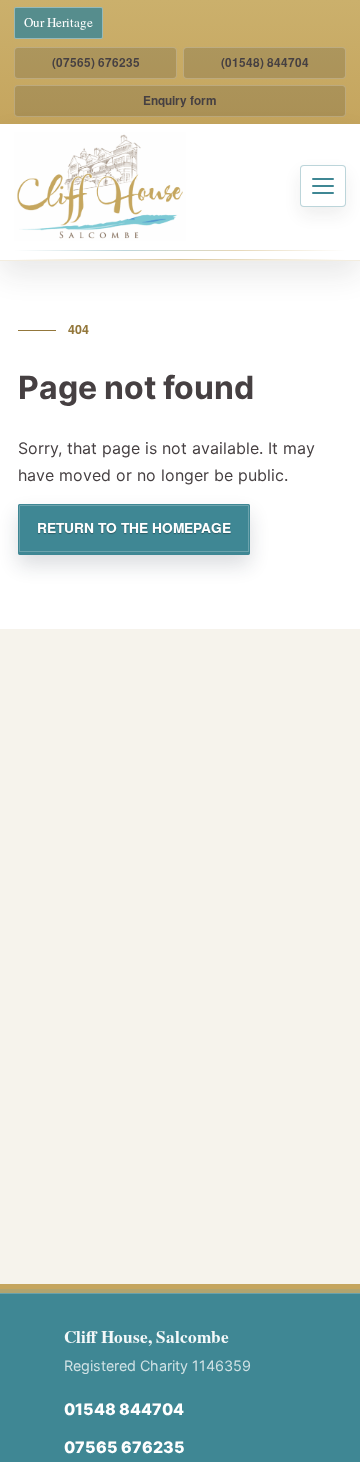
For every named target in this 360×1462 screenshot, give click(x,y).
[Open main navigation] (323, 186)
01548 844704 (124, 1409)
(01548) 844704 (265, 62)
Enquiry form (180, 100)
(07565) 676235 (96, 62)
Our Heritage (58, 22)
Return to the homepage (134, 527)
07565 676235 (124, 1447)
